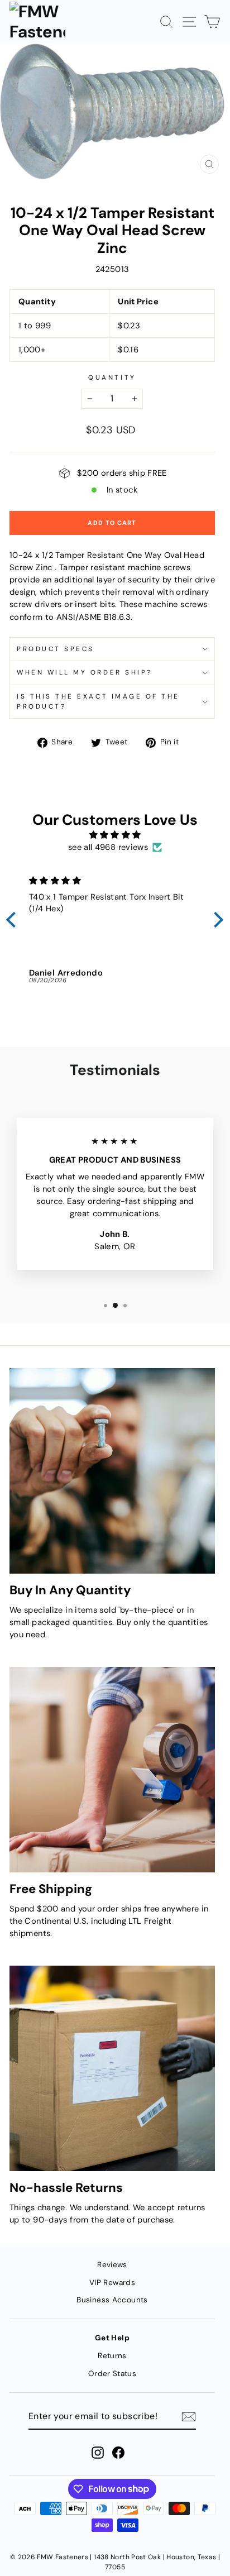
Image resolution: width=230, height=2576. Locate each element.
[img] (115, 835)
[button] (14, 920)
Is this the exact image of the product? (98, 701)
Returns (112, 2356)
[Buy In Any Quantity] (112, 1471)
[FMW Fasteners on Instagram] (98, 2453)
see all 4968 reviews (108, 847)
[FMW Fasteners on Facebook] (118, 2453)
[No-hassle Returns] (112, 2068)
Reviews (112, 2265)
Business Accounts (112, 2300)
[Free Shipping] (112, 1770)
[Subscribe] (189, 2416)
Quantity (112, 377)
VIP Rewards (112, 2283)
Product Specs (56, 649)
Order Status (112, 2374)
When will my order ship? (85, 672)
